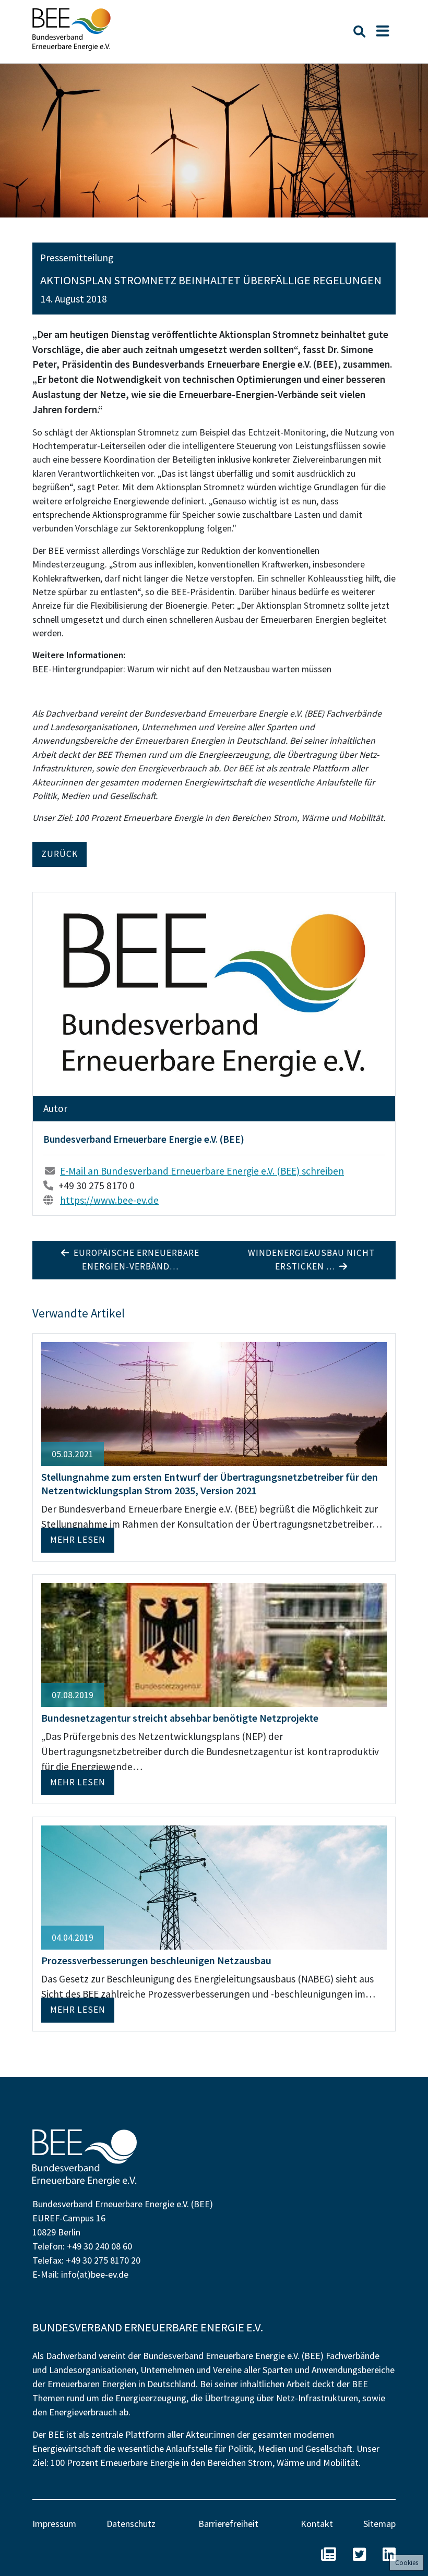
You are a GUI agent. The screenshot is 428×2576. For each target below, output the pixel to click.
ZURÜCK (60, 854)
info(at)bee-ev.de (95, 2274)
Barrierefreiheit (228, 2524)
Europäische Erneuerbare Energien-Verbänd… (134, 1260)
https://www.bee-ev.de (109, 1200)
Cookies (407, 2563)
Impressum (54, 2524)
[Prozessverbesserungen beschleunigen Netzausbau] (214, 1886)
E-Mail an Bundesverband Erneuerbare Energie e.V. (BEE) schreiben (202, 1171)
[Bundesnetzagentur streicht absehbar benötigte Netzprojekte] (214, 1644)
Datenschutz (131, 2524)
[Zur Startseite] (72, 29)
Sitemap (379, 2524)
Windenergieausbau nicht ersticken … (311, 1260)
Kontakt (317, 2524)
